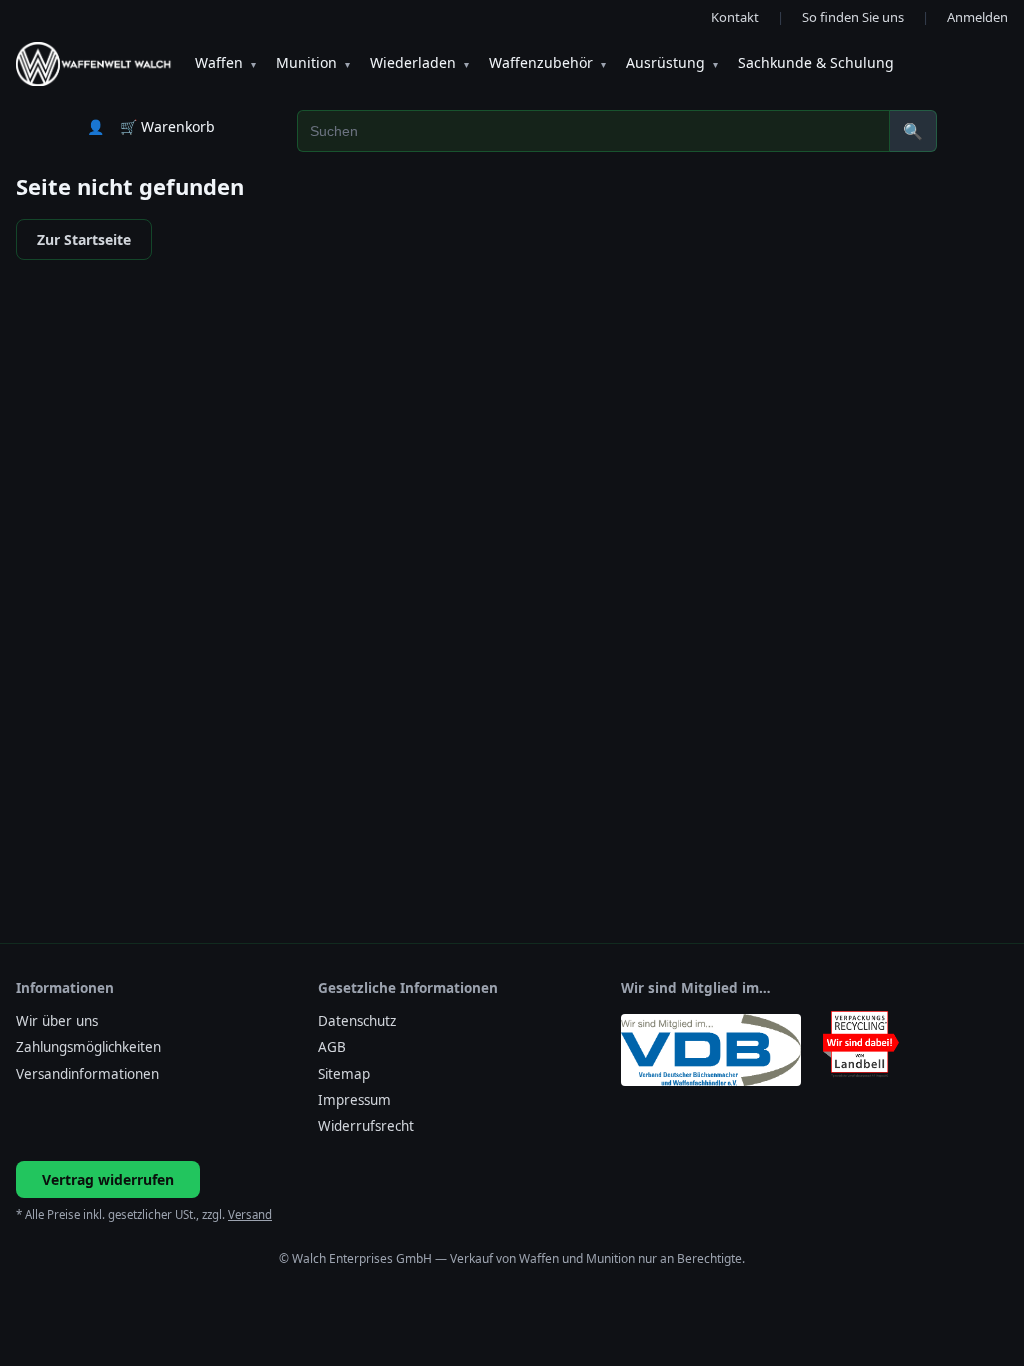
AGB (332, 1047)
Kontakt (735, 17)
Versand (250, 1214)
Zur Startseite (84, 239)
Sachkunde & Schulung (816, 62)
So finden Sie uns (853, 17)
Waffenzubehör (547, 62)
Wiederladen (419, 62)
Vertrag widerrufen (108, 1179)
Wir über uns (57, 1021)
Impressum (354, 1100)
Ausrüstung (672, 62)
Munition (313, 62)
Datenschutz (357, 1021)
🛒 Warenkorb (167, 126)
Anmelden (977, 17)
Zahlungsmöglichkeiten (88, 1047)
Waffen (225, 62)
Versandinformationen (87, 1074)
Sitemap (344, 1074)
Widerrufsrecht (366, 1126)
